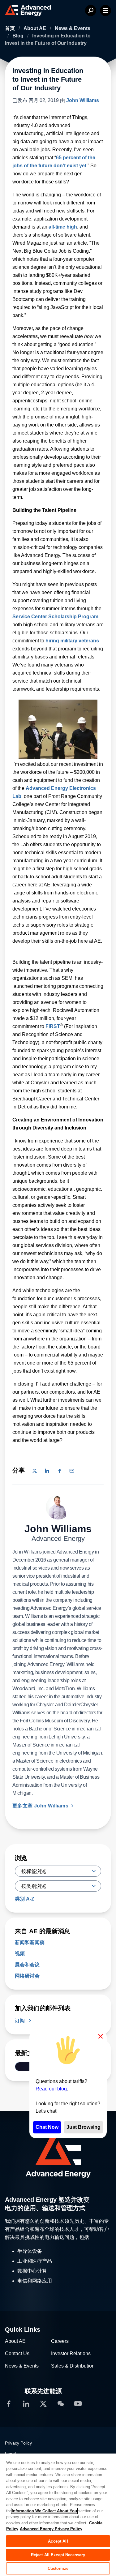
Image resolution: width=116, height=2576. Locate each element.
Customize (58, 2568)
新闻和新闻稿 (30, 1942)
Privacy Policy (18, 2443)
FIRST (53, 1026)
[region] (58, 2514)
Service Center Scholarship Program (55, 617)
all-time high (63, 227)
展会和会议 (27, 1965)
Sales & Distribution (73, 2366)
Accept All (58, 2541)
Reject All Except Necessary (58, 2555)
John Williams (83, 100)
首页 (11, 28)
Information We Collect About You (44, 2511)
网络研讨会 (27, 1976)
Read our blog (51, 2089)
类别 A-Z (25, 1899)
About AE (35, 28)
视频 (20, 1954)
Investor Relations (71, 2353)
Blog (19, 36)
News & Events (73, 28)
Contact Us (17, 2353)
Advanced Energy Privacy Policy (51, 2529)
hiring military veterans (72, 641)
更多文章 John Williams (41, 1806)
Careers (60, 2341)
